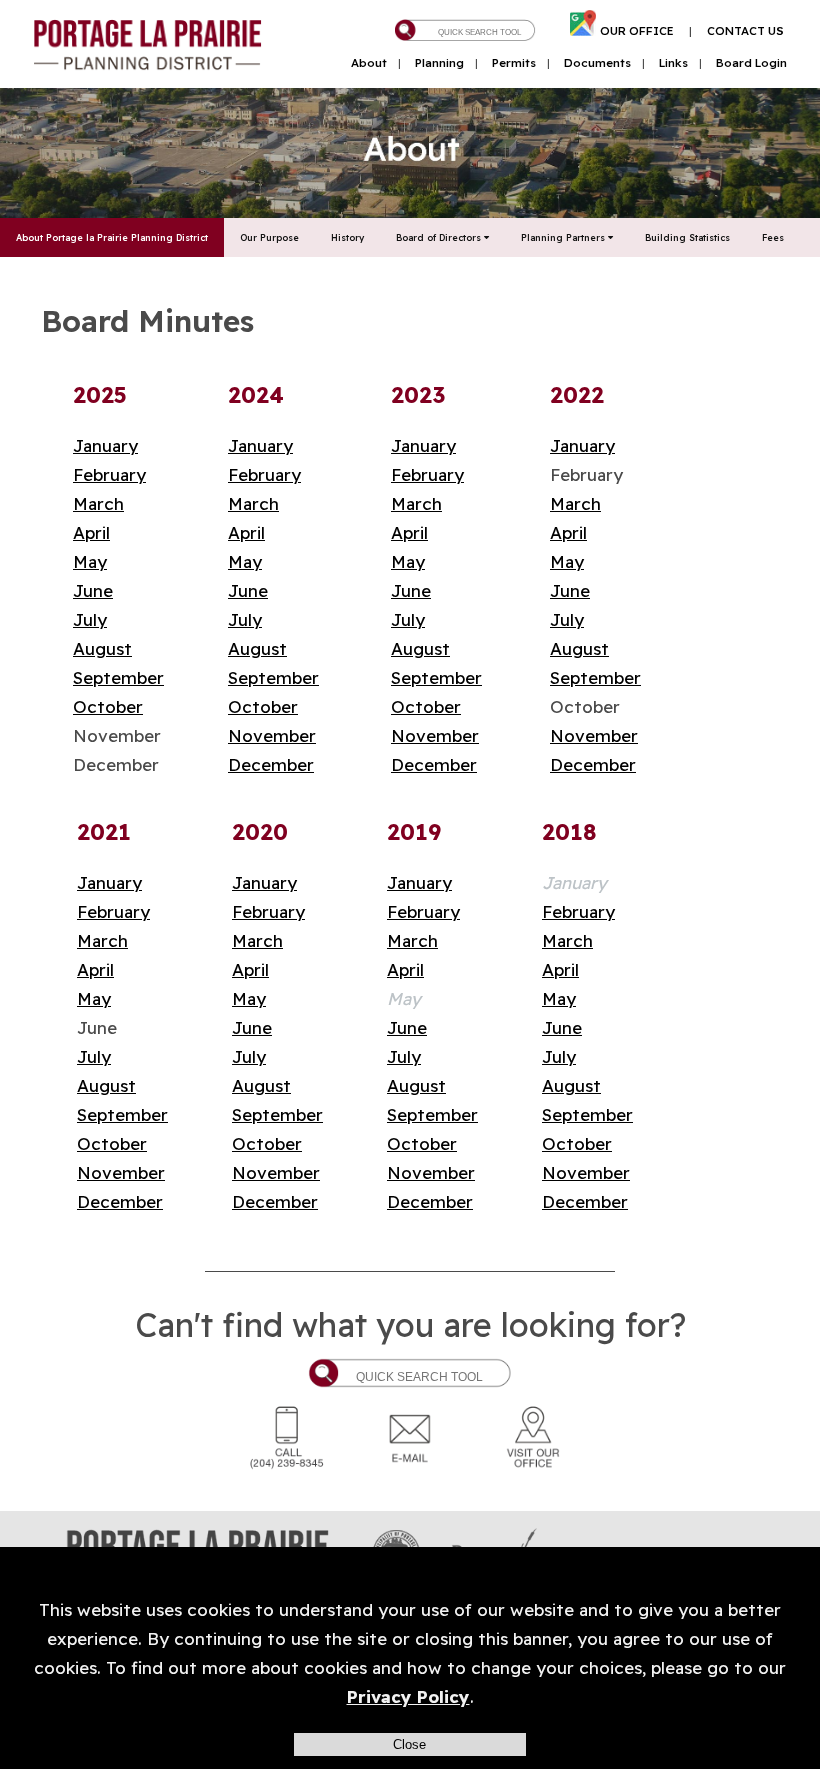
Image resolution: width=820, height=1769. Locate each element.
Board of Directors (440, 237)
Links (673, 63)
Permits (514, 63)
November (272, 735)
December (271, 764)
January (105, 445)
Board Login (751, 63)
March (98, 503)
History (347, 237)
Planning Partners (564, 237)
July (90, 619)
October (108, 706)
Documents (597, 63)
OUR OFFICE (637, 31)
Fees (773, 237)
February (109, 474)
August (102, 648)
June (93, 590)
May (90, 561)
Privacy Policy (408, 1696)
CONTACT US (745, 31)
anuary (265, 445)
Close (409, 1744)
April (91, 532)
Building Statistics (687, 237)
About (369, 63)
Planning (439, 63)
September (118, 677)
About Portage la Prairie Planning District (112, 237)
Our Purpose (269, 237)
